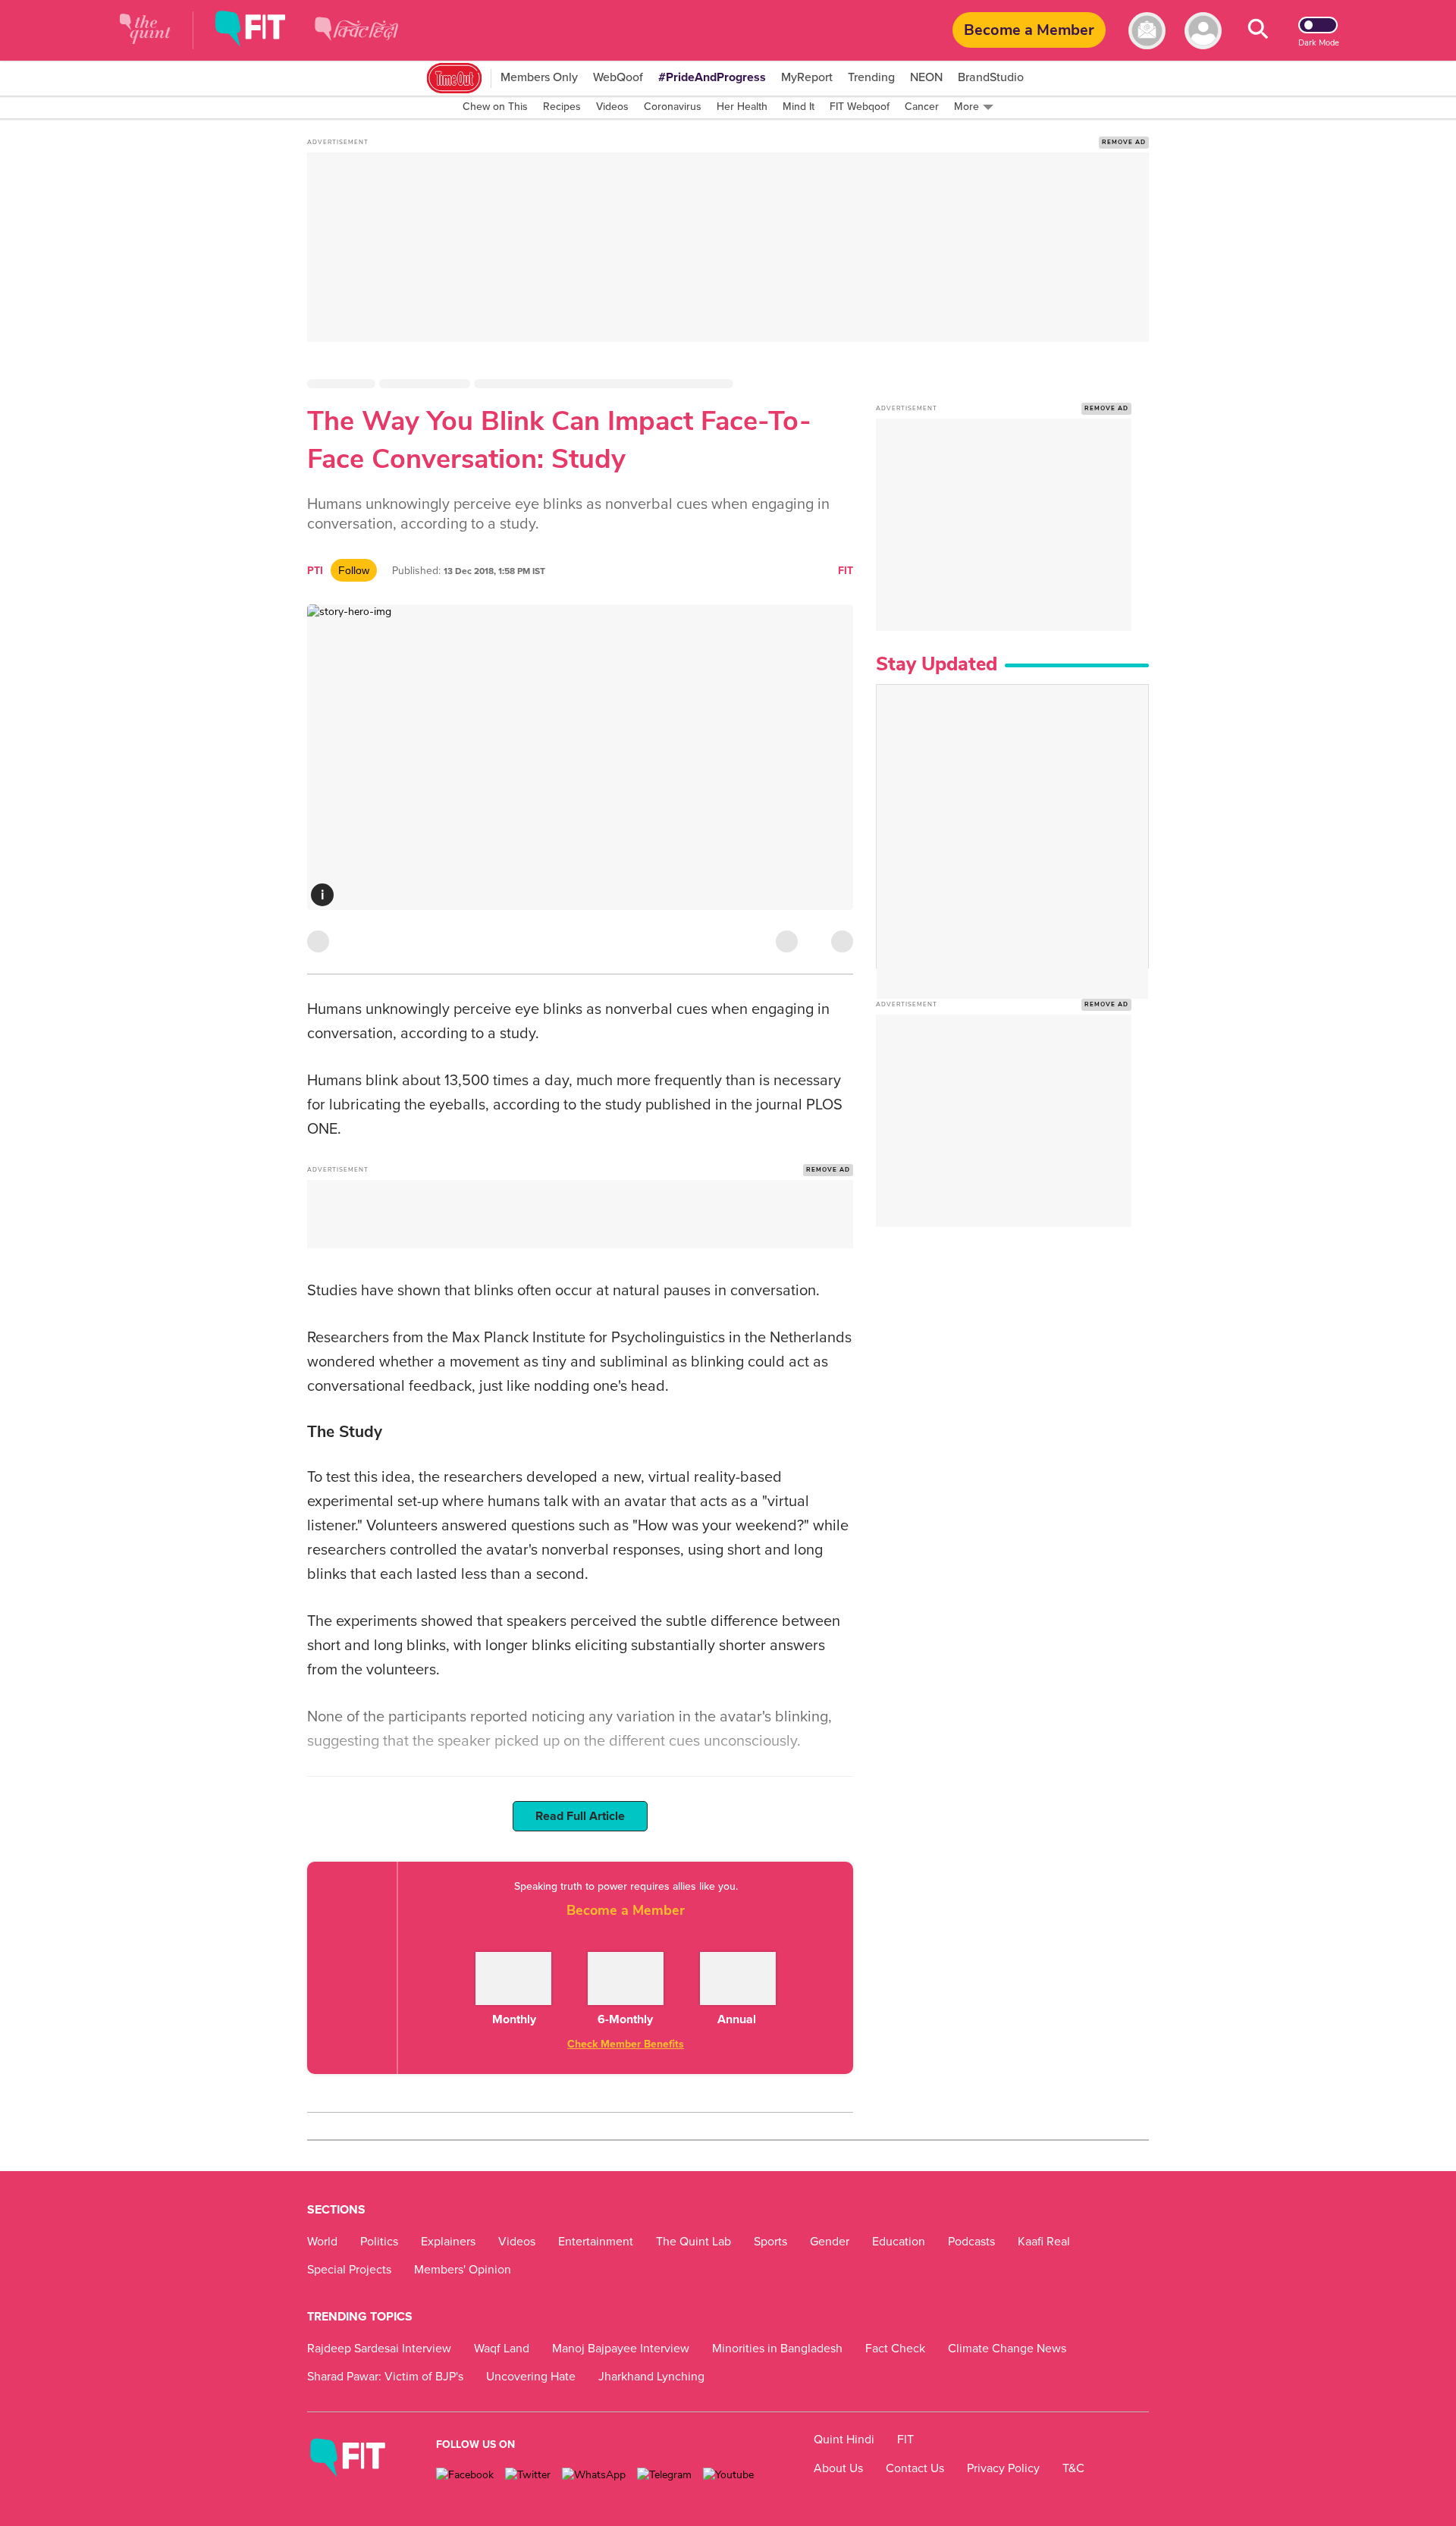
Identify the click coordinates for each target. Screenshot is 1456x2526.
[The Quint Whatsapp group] (594, 2475)
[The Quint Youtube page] (728, 2475)
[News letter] (1147, 31)
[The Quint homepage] (145, 31)
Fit (846, 571)
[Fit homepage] (262, 31)
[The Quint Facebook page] (465, 2475)
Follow (354, 570)
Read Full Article (580, 1816)
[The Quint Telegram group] (664, 2475)
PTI (315, 571)
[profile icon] (1203, 31)
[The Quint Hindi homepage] (356, 41)
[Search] (1258, 31)
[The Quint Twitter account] (528, 2475)
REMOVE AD (1124, 142)
